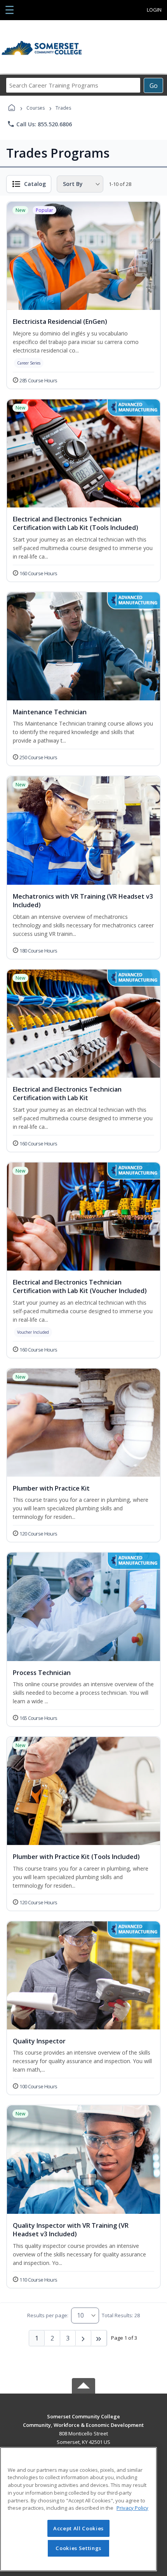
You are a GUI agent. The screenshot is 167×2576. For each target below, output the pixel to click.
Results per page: (48, 2315)
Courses (36, 108)
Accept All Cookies (78, 2528)
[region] (78, 2509)
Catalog (35, 184)
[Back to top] (83, 2422)
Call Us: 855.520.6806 (39, 124)
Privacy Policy (132, 2508)
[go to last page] (99, 2338)
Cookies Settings (78, 2548)
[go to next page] (83, 2338)
